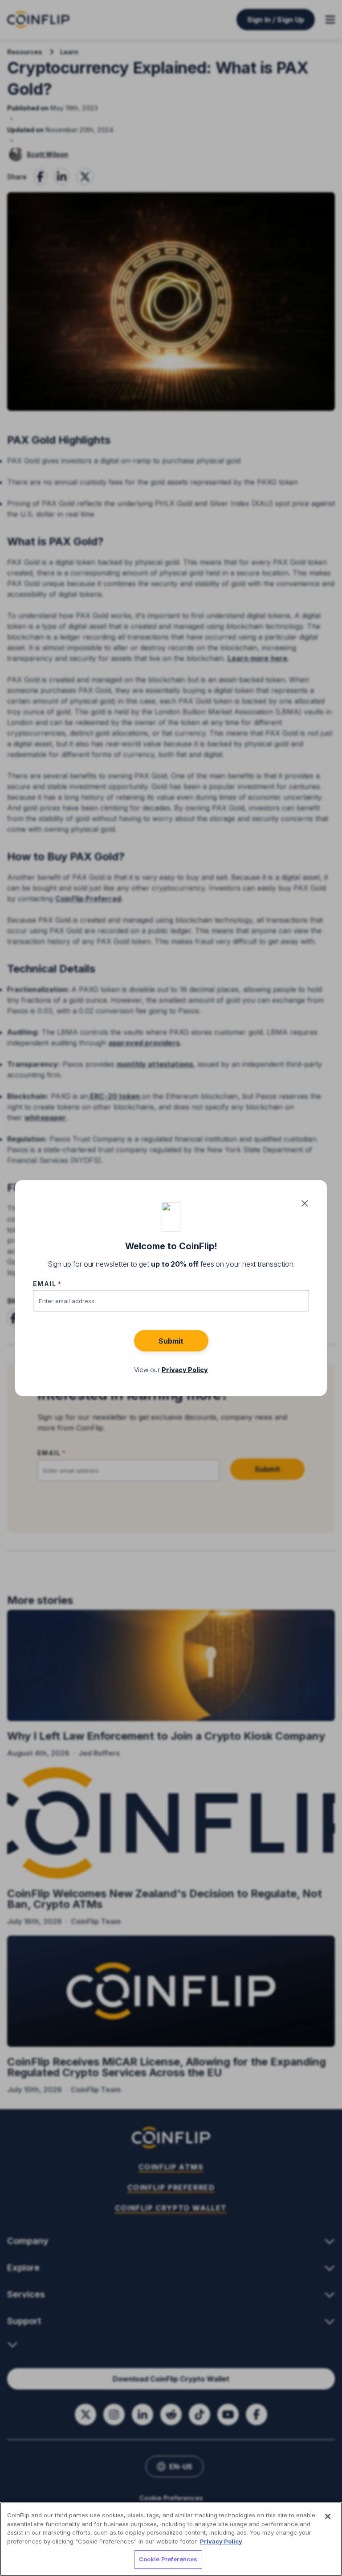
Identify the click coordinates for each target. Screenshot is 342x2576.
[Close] (328, 2516)
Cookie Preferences (168, 2559)
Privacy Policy (221, 2541)
